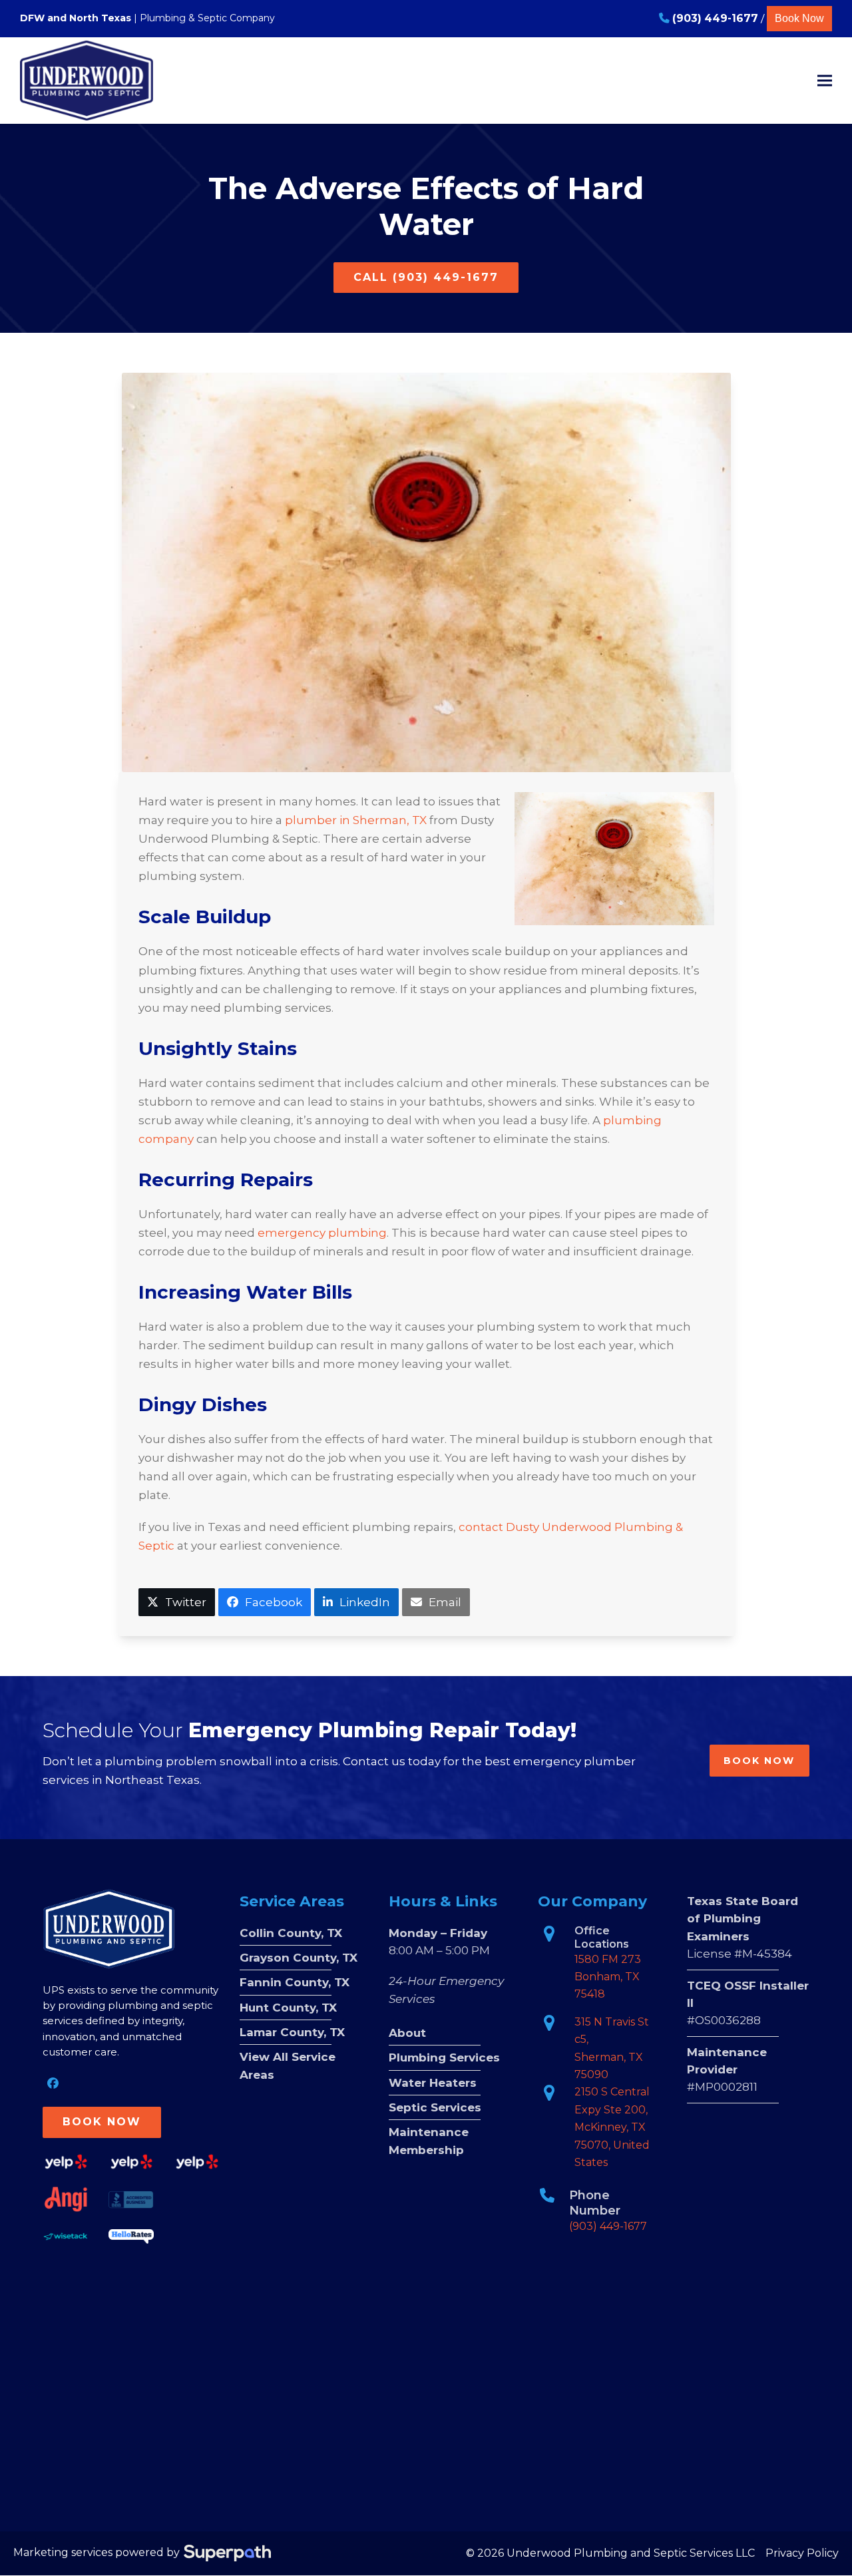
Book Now (799, 18)
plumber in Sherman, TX (356, 820)
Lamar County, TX (292, 2032)
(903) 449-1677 (608, 2226)
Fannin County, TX (295, 1982)
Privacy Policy (802, 2553)
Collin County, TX (291, 1933)
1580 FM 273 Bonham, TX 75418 (608, 1977)
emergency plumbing (322, 1233)
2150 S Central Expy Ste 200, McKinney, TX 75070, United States (612, 2127)
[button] (825, 80)
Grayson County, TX (299, 1958)
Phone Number (595, 2203)
